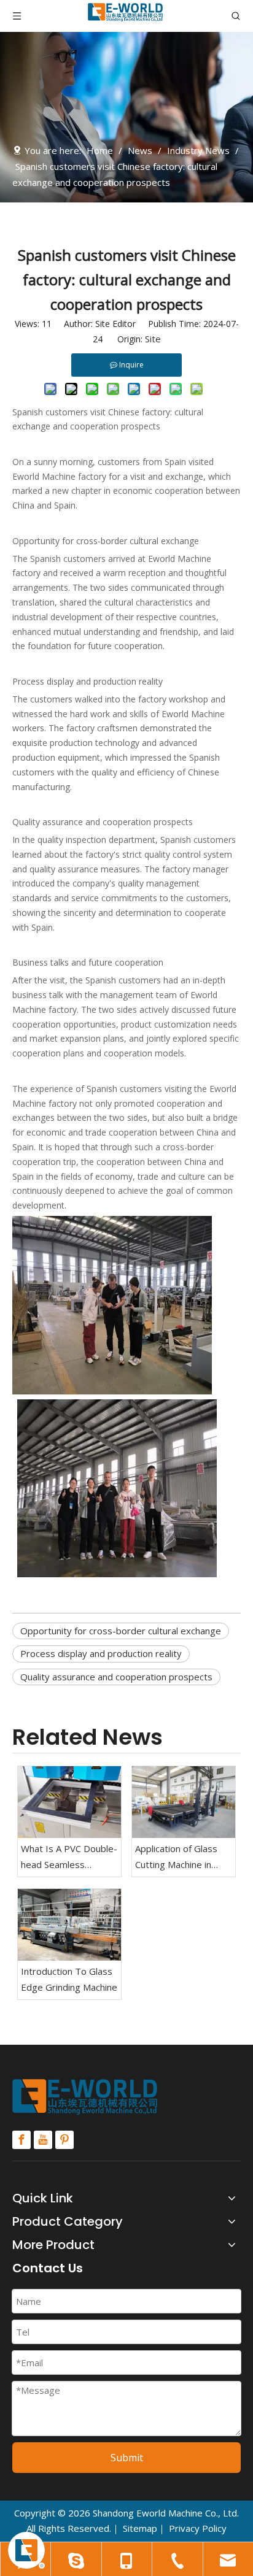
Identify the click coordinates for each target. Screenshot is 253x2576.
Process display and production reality (101, 1653)
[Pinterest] (64, 2140)
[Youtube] (43, 2140)
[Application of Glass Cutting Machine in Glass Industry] (184, 1802)
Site (153, 339)
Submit (127, 2458)
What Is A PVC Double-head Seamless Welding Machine (69, 1857)
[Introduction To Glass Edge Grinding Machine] (69, 1925)
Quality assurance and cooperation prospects (116, 1677)
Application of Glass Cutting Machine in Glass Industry (176, 1857)
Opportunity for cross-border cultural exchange (121, 1631)
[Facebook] (21, 2140)
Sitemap (140, 2528)
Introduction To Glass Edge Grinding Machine (69, 1979)
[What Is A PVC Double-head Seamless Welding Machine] (69, 1802)
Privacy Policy (198, 2528)
